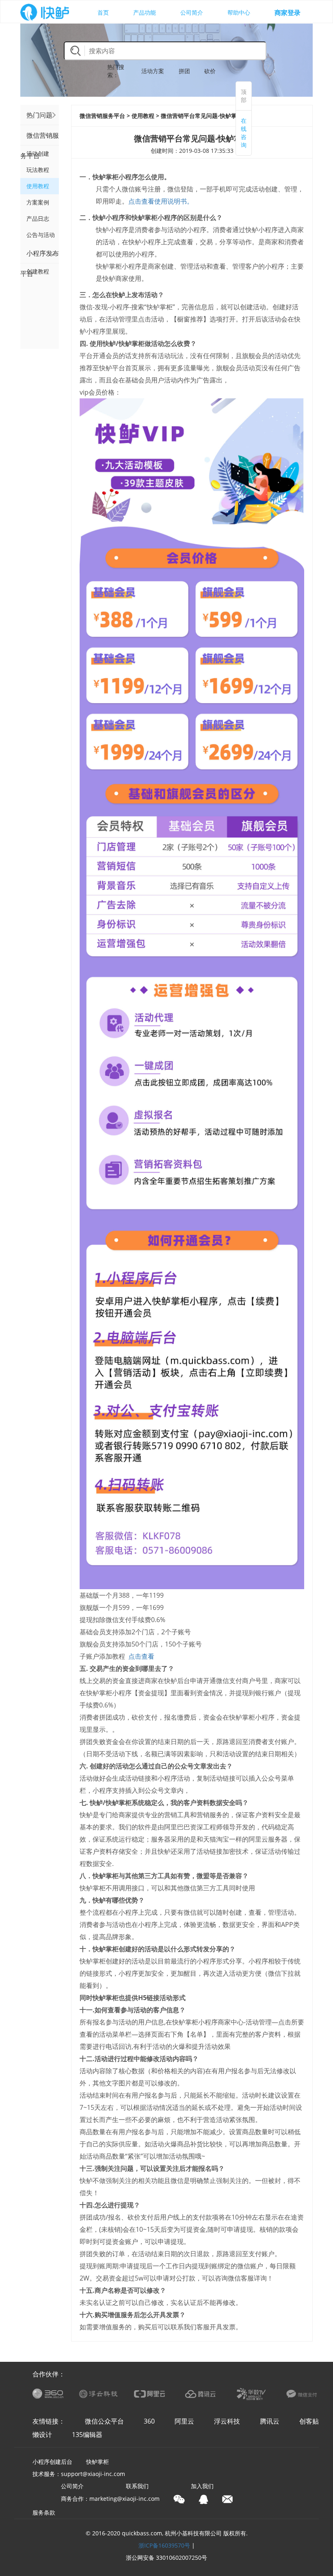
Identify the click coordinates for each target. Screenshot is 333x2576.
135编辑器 (87, 2435)
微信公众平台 (104, 2421)
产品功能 (145, 12)
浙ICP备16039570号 (164, 2545)
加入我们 (202, 2486)
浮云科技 (227, 2421)
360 (149, 2421)
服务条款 (44, 2512)
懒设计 (42, 2435)
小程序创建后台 (52, 2462)
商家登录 (288, 13)
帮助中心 (239, 12)
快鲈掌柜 (97, 2462)
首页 (103, 12)
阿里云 (184, 2421)
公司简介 (192, 12)
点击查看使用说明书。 (161, 201)
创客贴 (309, 2421)
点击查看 (141, 1656)
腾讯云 (270, 2421)
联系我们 (137, 2486)
